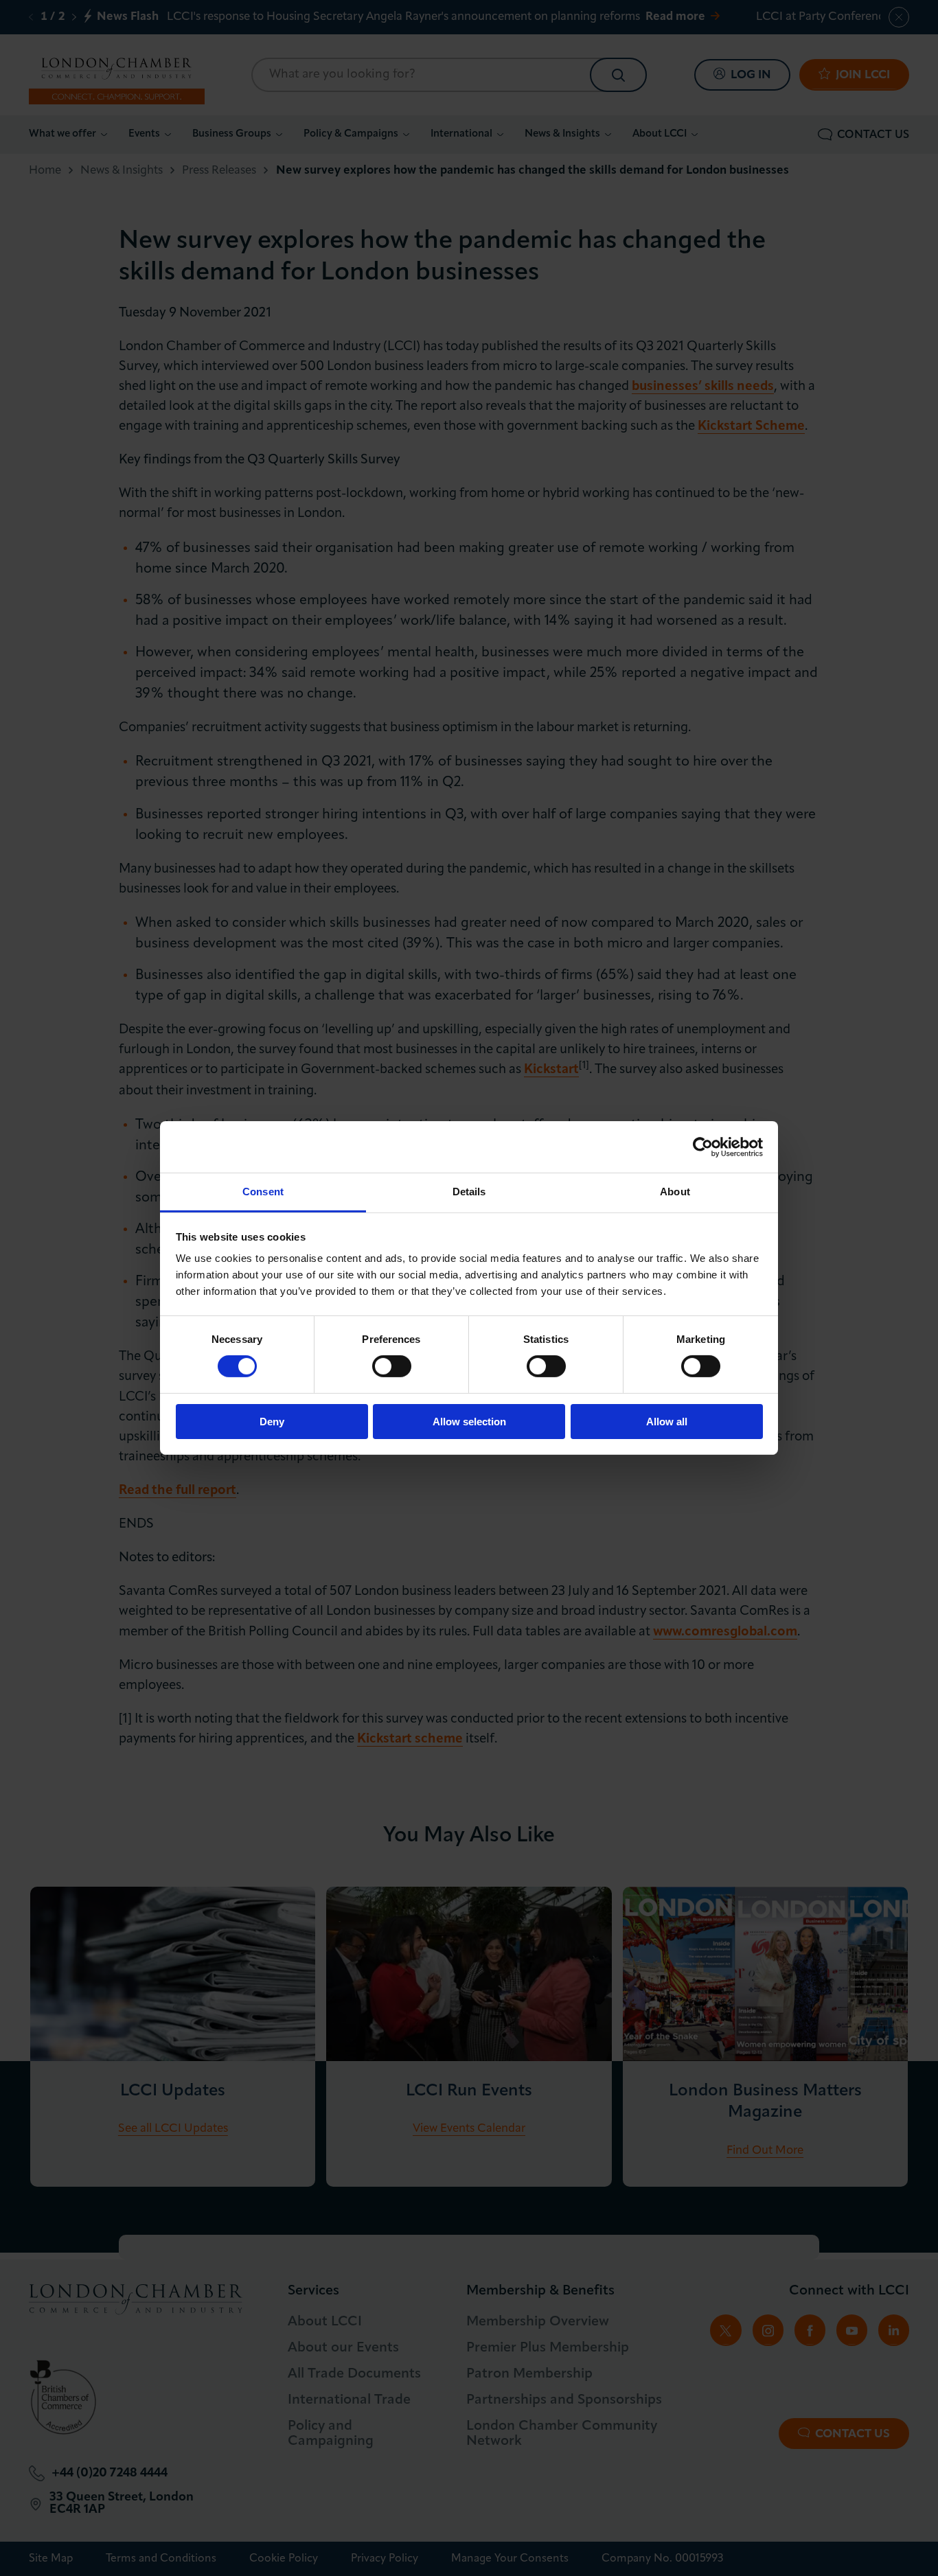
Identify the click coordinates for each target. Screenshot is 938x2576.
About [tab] (675, 1192)
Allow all (667, 1422)
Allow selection (469, 1422)
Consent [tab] (263, 1192)
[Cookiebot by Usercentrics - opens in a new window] (703, 1147)
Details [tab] (469, 1192)
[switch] (392, 1366)
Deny (272, 1422)
